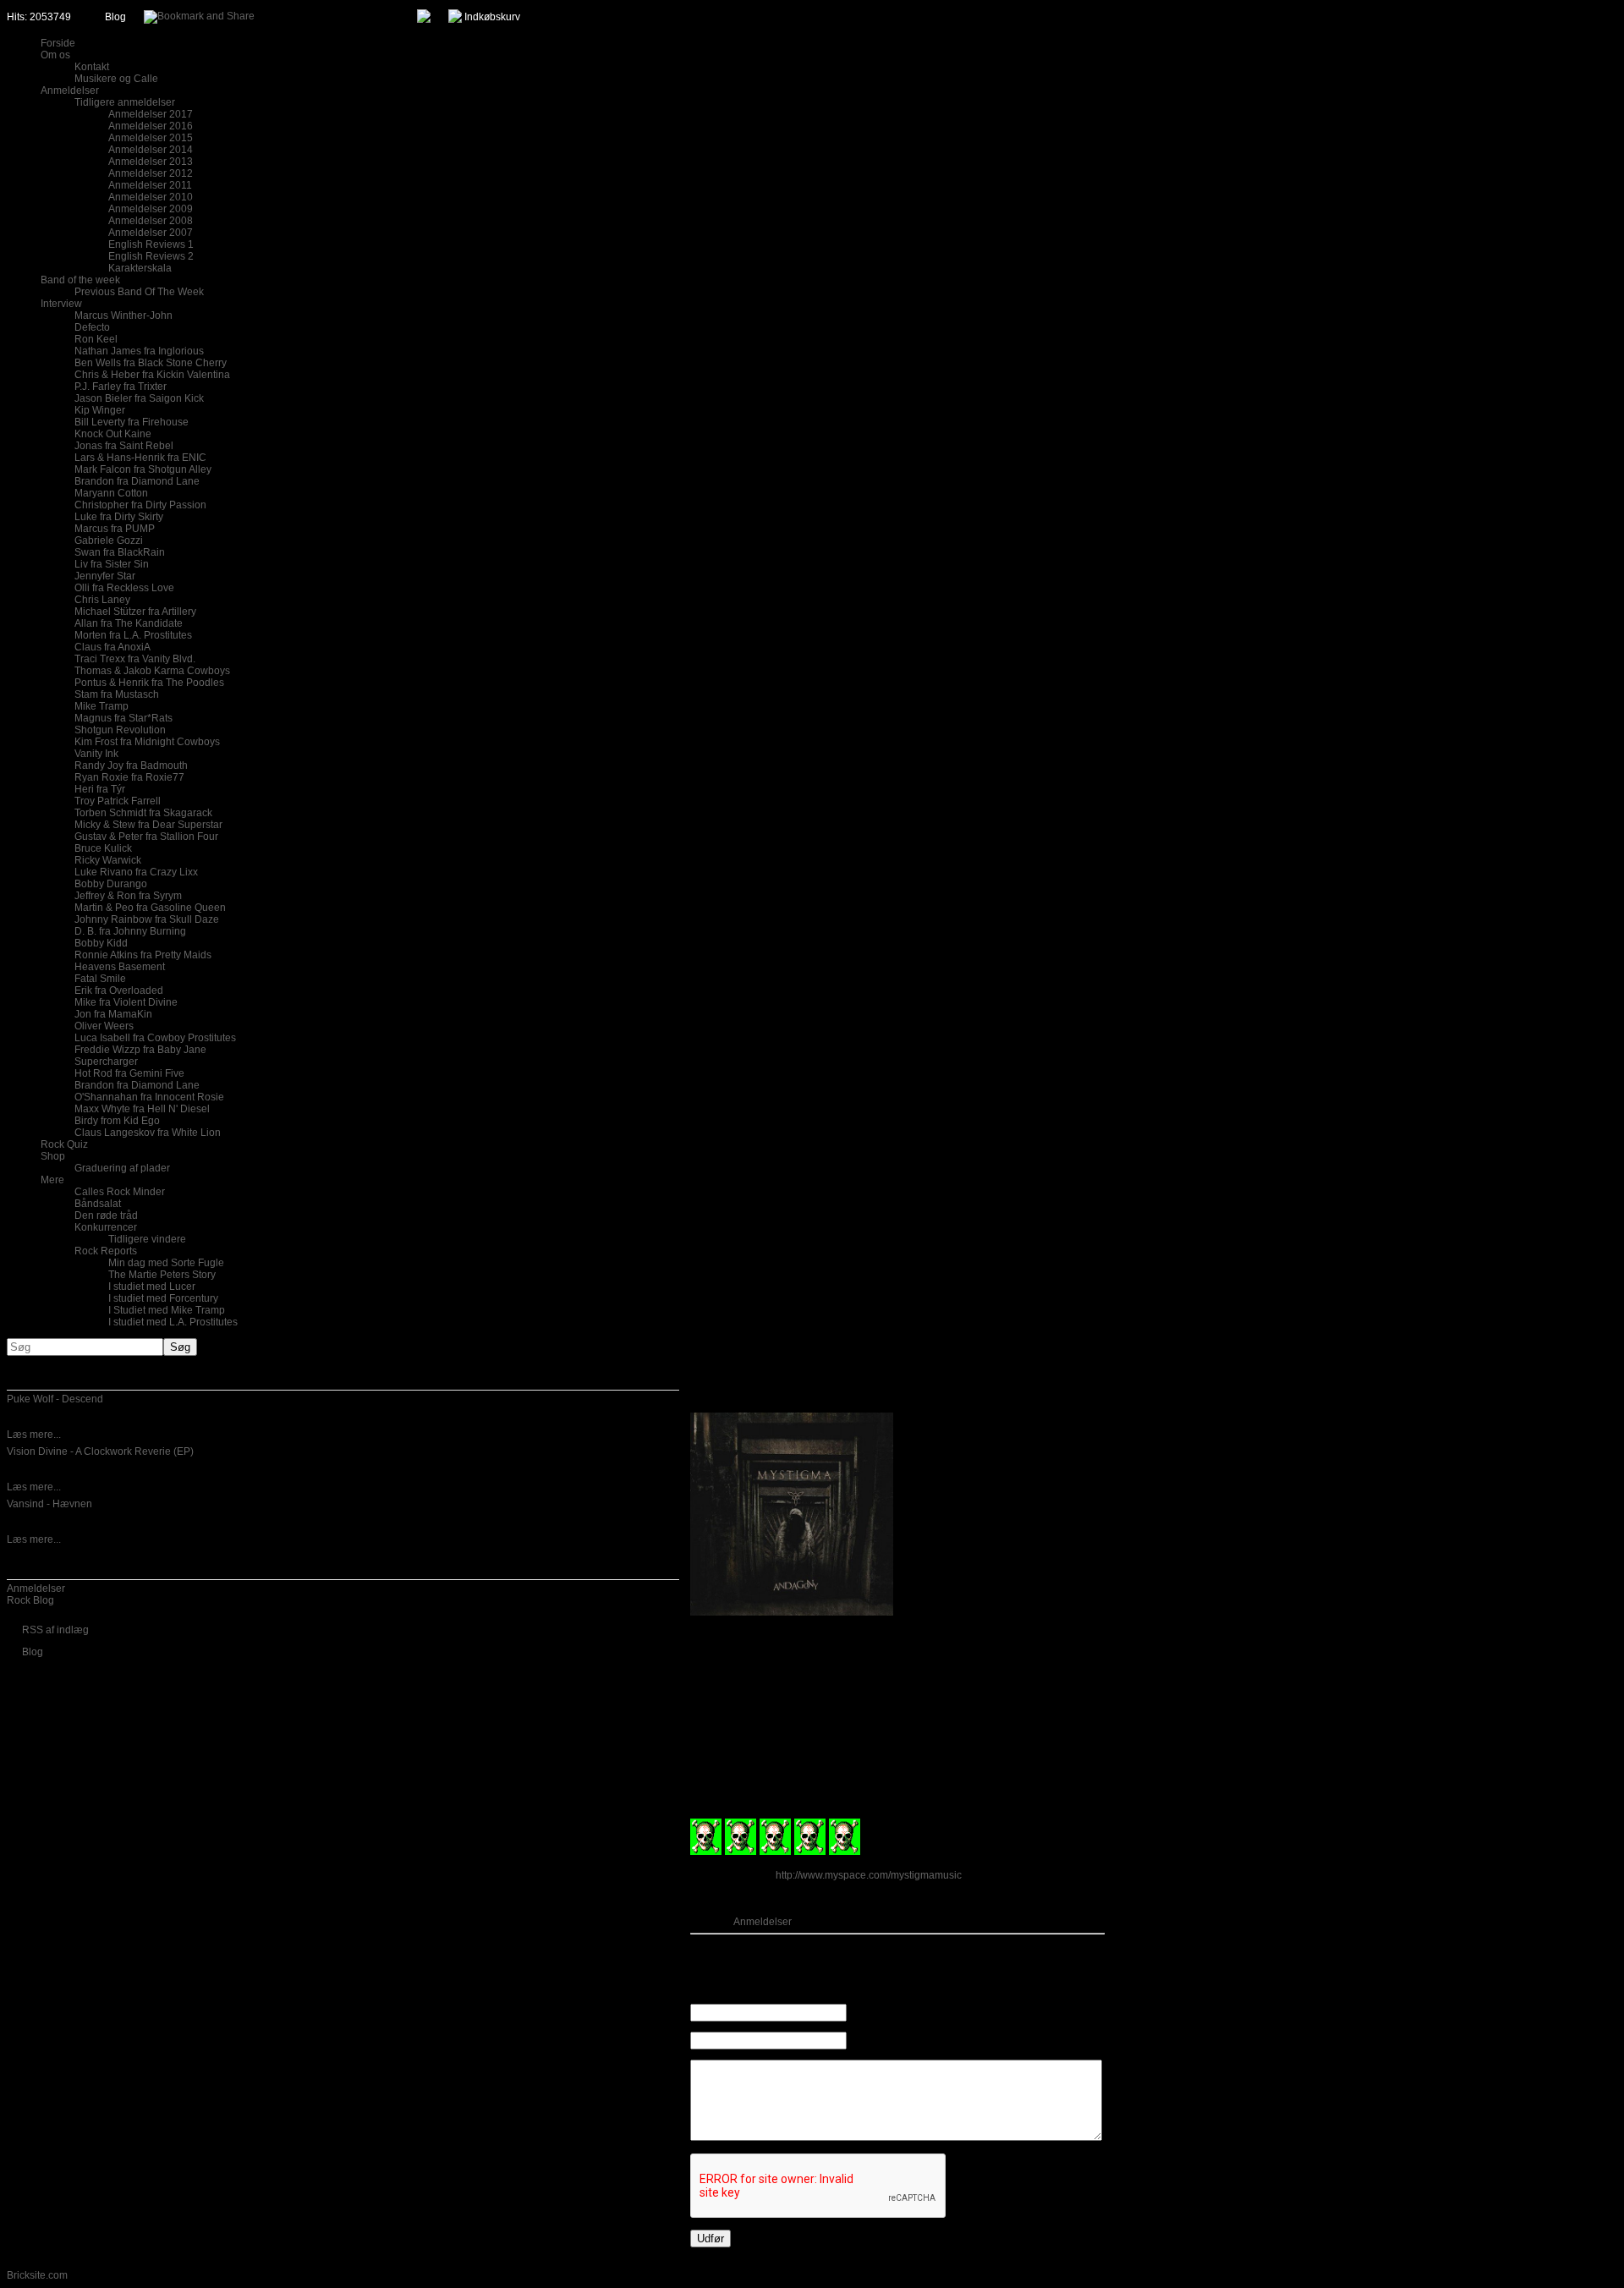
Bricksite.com (37, 2275)
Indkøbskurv (492, 17)
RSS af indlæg (55, 1630)
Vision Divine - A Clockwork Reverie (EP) (100, 1451)
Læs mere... (34, 1435)
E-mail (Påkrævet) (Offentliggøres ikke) (937, 2041)
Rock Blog (30, 1600)
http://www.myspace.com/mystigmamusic (869, 1875)
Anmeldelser (36, 1588)
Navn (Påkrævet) (887, 2013)
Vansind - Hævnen (49, 1504)
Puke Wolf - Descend (55, 1399)
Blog (115, 17)
